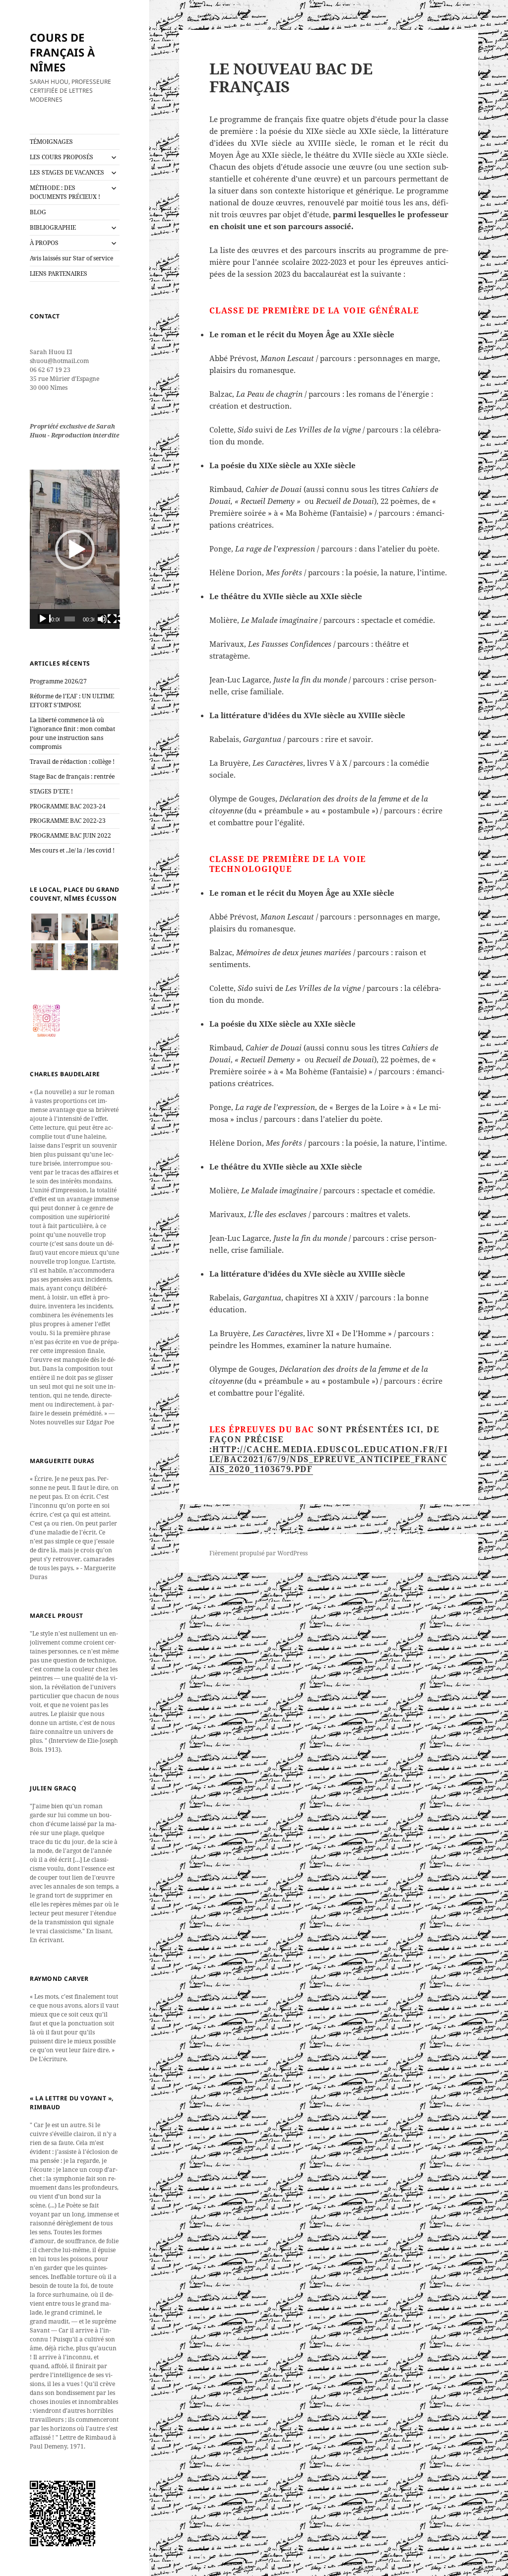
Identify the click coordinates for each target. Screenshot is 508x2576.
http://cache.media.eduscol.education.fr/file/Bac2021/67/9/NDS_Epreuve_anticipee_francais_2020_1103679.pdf (329, 1459)
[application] (75, 549)
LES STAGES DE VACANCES (67, 172)
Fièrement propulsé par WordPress (258, 1553)
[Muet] (104, 619)
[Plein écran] (114, 619)
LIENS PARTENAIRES (59, 274)
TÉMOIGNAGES (51, 142)
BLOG (38, 212)
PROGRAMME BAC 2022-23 (68, 821)
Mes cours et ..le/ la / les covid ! (72, 850)
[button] (75, 550)
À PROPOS (44, 243)
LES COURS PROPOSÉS (62, 157)
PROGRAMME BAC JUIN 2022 (70, 835)
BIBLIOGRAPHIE (53, 227)
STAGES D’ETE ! (51, 791)
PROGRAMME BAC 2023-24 (68, 806)
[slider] (70, 619)
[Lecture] (44, 619)
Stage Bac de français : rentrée (72, 776)
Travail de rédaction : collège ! (72, 762)
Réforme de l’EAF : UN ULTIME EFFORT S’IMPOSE (72, 701)
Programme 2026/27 (58, 681)
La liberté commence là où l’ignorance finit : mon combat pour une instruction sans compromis (72, 733)
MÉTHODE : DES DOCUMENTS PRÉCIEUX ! (65, 192)
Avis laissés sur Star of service (71, 258)
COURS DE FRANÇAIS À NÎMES (62, 52)
